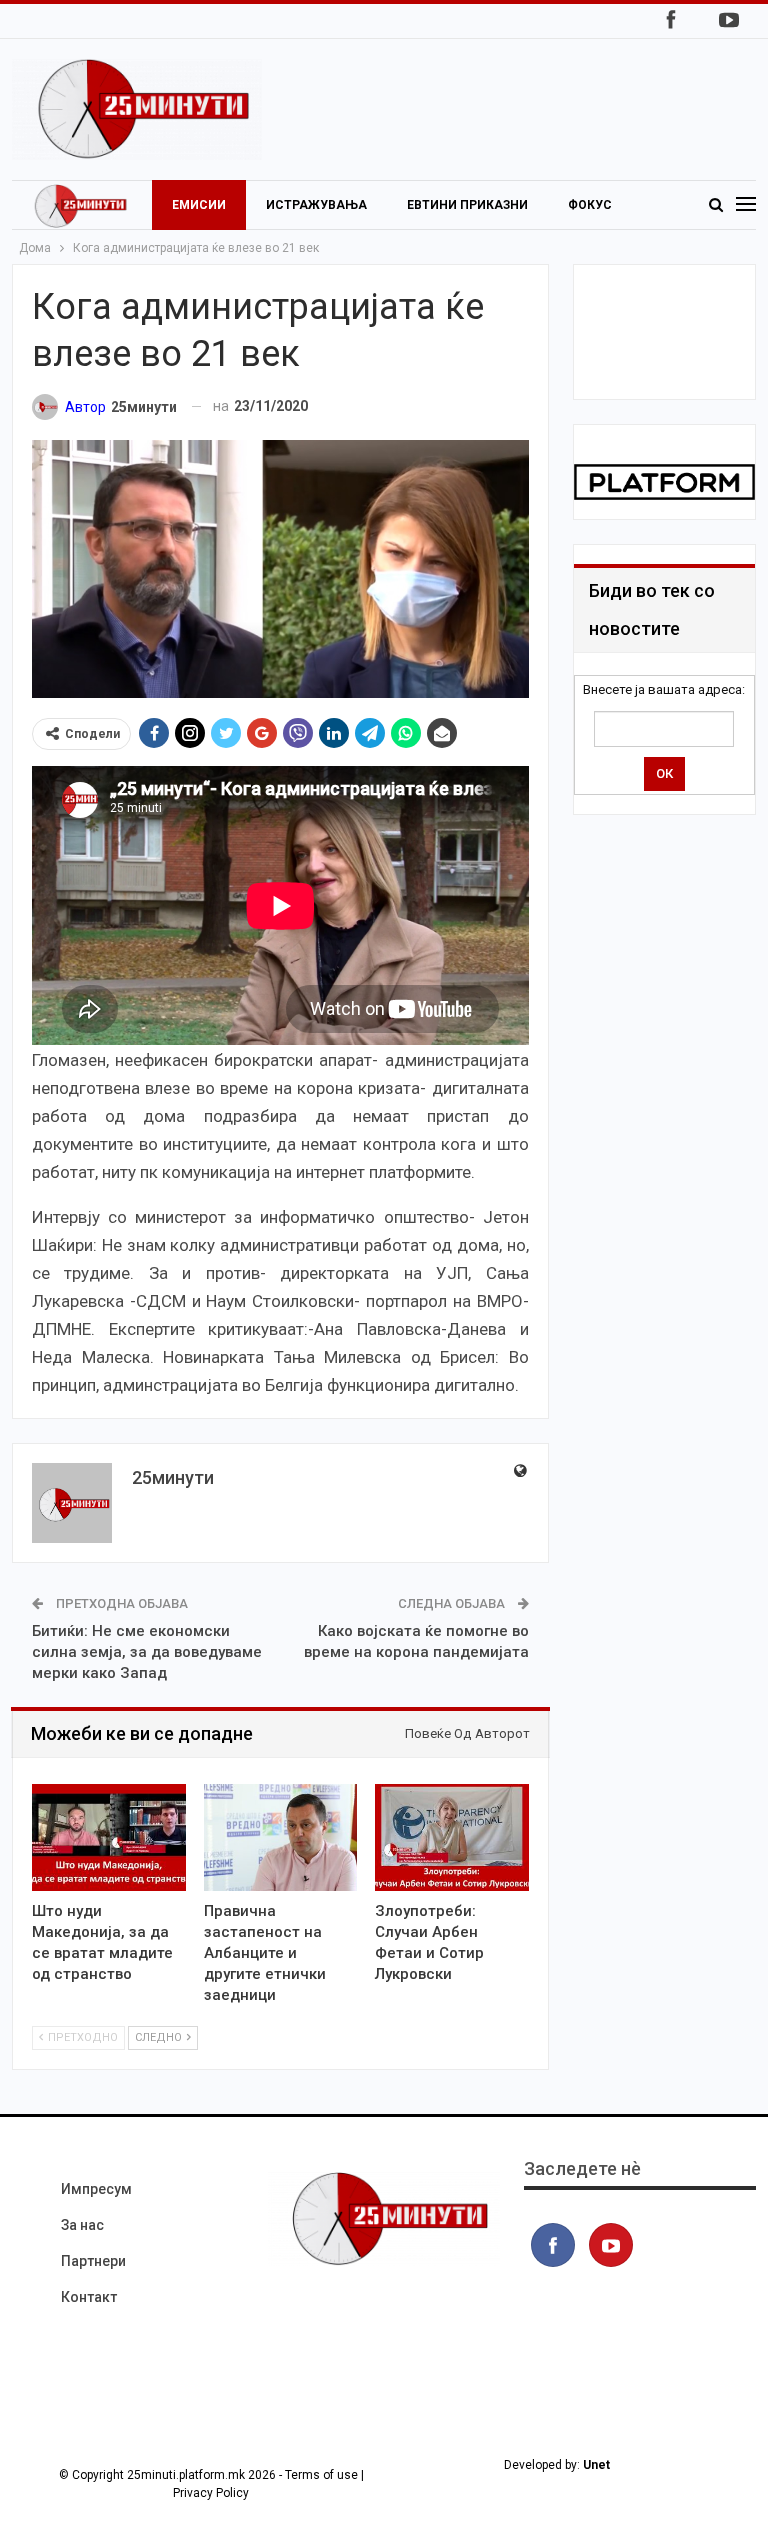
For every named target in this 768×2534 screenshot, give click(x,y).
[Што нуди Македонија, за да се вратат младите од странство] (109, 1837)
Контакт (89, 2297)
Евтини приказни (467, 205)
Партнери (93, 2261)
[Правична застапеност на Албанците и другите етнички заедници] (281, 1837)
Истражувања (316, 205)
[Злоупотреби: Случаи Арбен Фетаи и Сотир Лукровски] (452, 1837)
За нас (82, 2225)
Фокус (590, 205)
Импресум (96, 2189)
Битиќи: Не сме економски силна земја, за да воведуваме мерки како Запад (147, 1652)
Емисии (199, 205)
